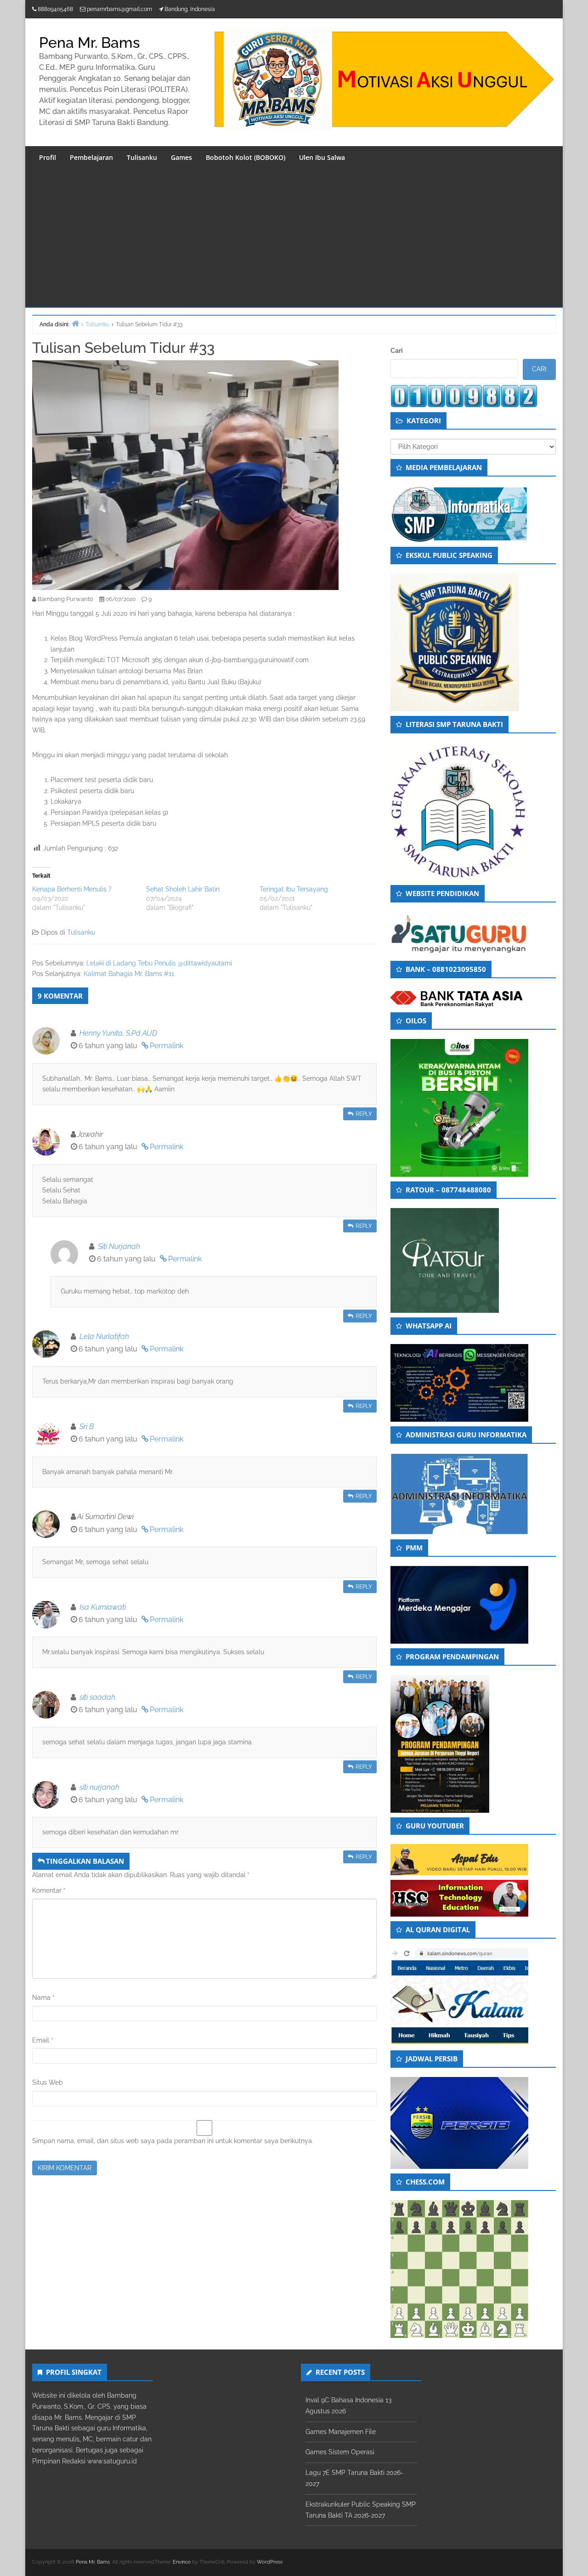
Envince (182, 2562)
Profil (48, 157)
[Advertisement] (294, 238)
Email (43, 2040)
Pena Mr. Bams (90, 43)
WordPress (270, 2562)
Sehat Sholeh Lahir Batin (183, 889)
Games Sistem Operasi (340, 2452)
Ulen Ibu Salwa (322, 157)
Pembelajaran (91, 157)
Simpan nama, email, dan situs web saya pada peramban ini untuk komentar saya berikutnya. (173, 2141)
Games (181, 157)
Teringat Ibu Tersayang (294, 889)
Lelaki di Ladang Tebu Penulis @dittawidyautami (159, 963)
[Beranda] (75, 323)
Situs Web (48, 2082)
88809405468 (55, 9)
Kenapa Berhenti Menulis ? (72, 889)
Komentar (49, 1890)
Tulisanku (142, 157)
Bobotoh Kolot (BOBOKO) (246, 157)
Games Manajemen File (341, 2432)
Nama (43, 1997)
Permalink (167, 1046)
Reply (364, 1114)
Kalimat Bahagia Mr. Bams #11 (129, 974)
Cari (397, 351)
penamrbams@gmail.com (119, 9)
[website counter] (464, 396)
